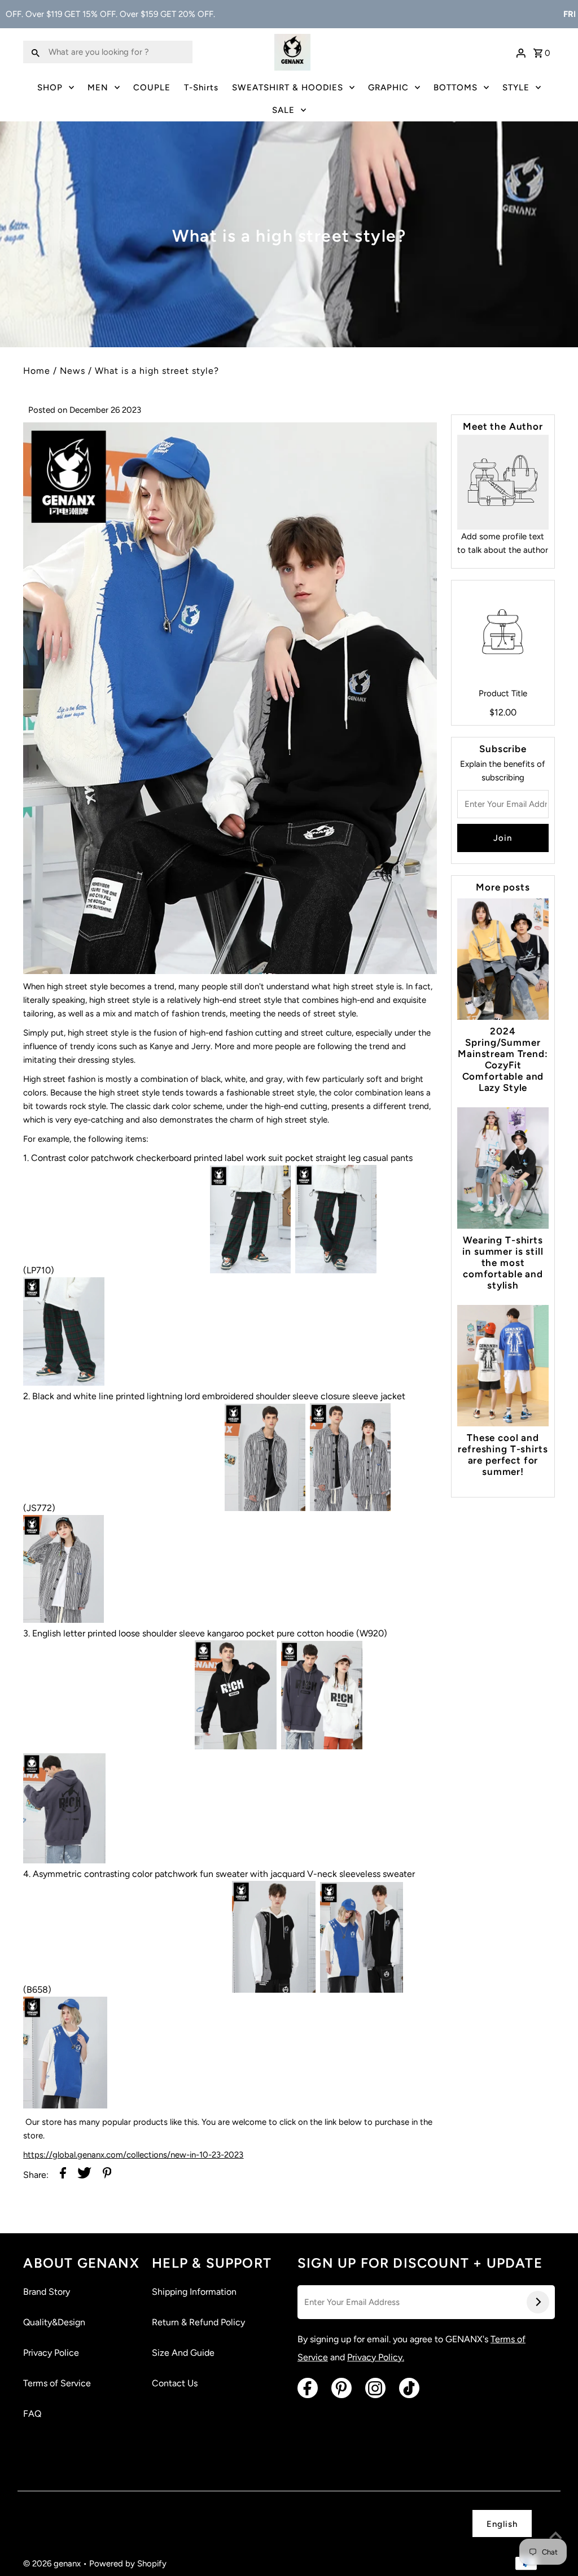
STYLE (516, 88)
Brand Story (47, 2292)
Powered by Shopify (128, 2564)
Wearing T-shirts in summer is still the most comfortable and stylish (503, 1263)
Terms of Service (57, 2383)
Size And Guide (183, 2353)
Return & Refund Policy (198, 2322)
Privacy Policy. (376, 2357)
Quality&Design (54, 2322)
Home (37, 371)
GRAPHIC (388, 88)
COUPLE (152, 88)
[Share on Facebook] (63, 2175)
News (73, 371)
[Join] (538, 2302)
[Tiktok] (409, 2388)
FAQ (32, 2414)
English (502, 2524)
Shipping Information (194, 2292)
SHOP (50, 88)
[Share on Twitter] (84, 2175)
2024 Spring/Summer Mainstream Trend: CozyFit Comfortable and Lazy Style (503, 1059)
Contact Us (175, 2383)
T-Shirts (201, 88)
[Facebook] (308, 2388)
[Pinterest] (341, 2388)
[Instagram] (375, 2388)
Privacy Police (51, 2353)
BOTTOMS (456, 88)
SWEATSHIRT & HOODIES (288, 88)
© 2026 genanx (53, 2564)
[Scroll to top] (555, 2536)
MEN (98, 88)
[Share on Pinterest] (107, 2175)
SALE (283, 110)
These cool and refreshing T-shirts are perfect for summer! (503, 1455)
